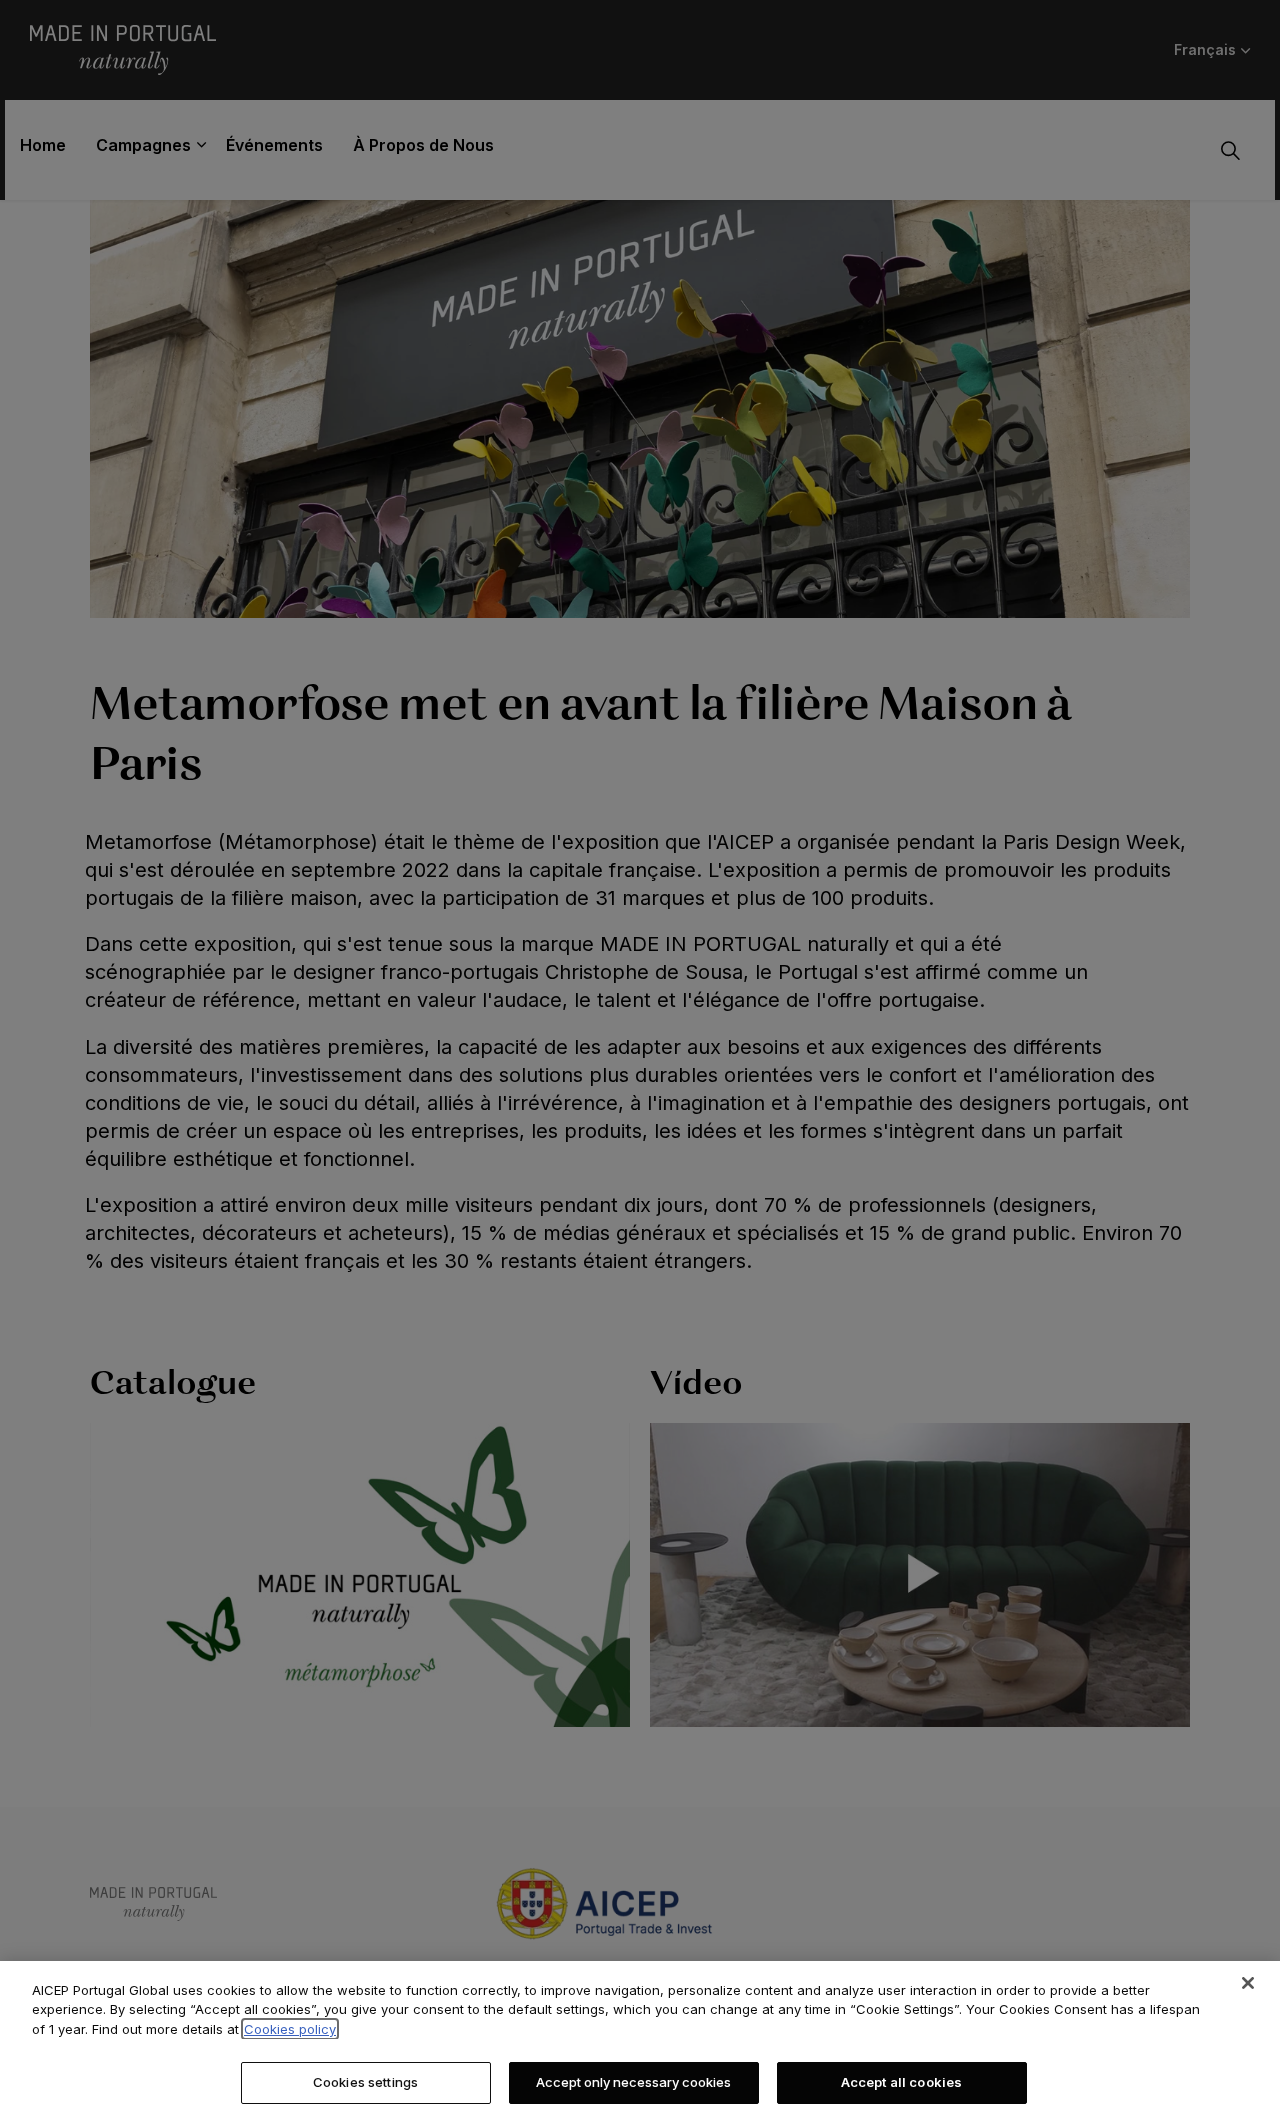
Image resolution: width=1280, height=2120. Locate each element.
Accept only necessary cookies (633, 2082)
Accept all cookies (901, 2082)
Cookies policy (290, 2029)
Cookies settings (365, 2082)
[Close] (1248, 1983)
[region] (640, 2040)
